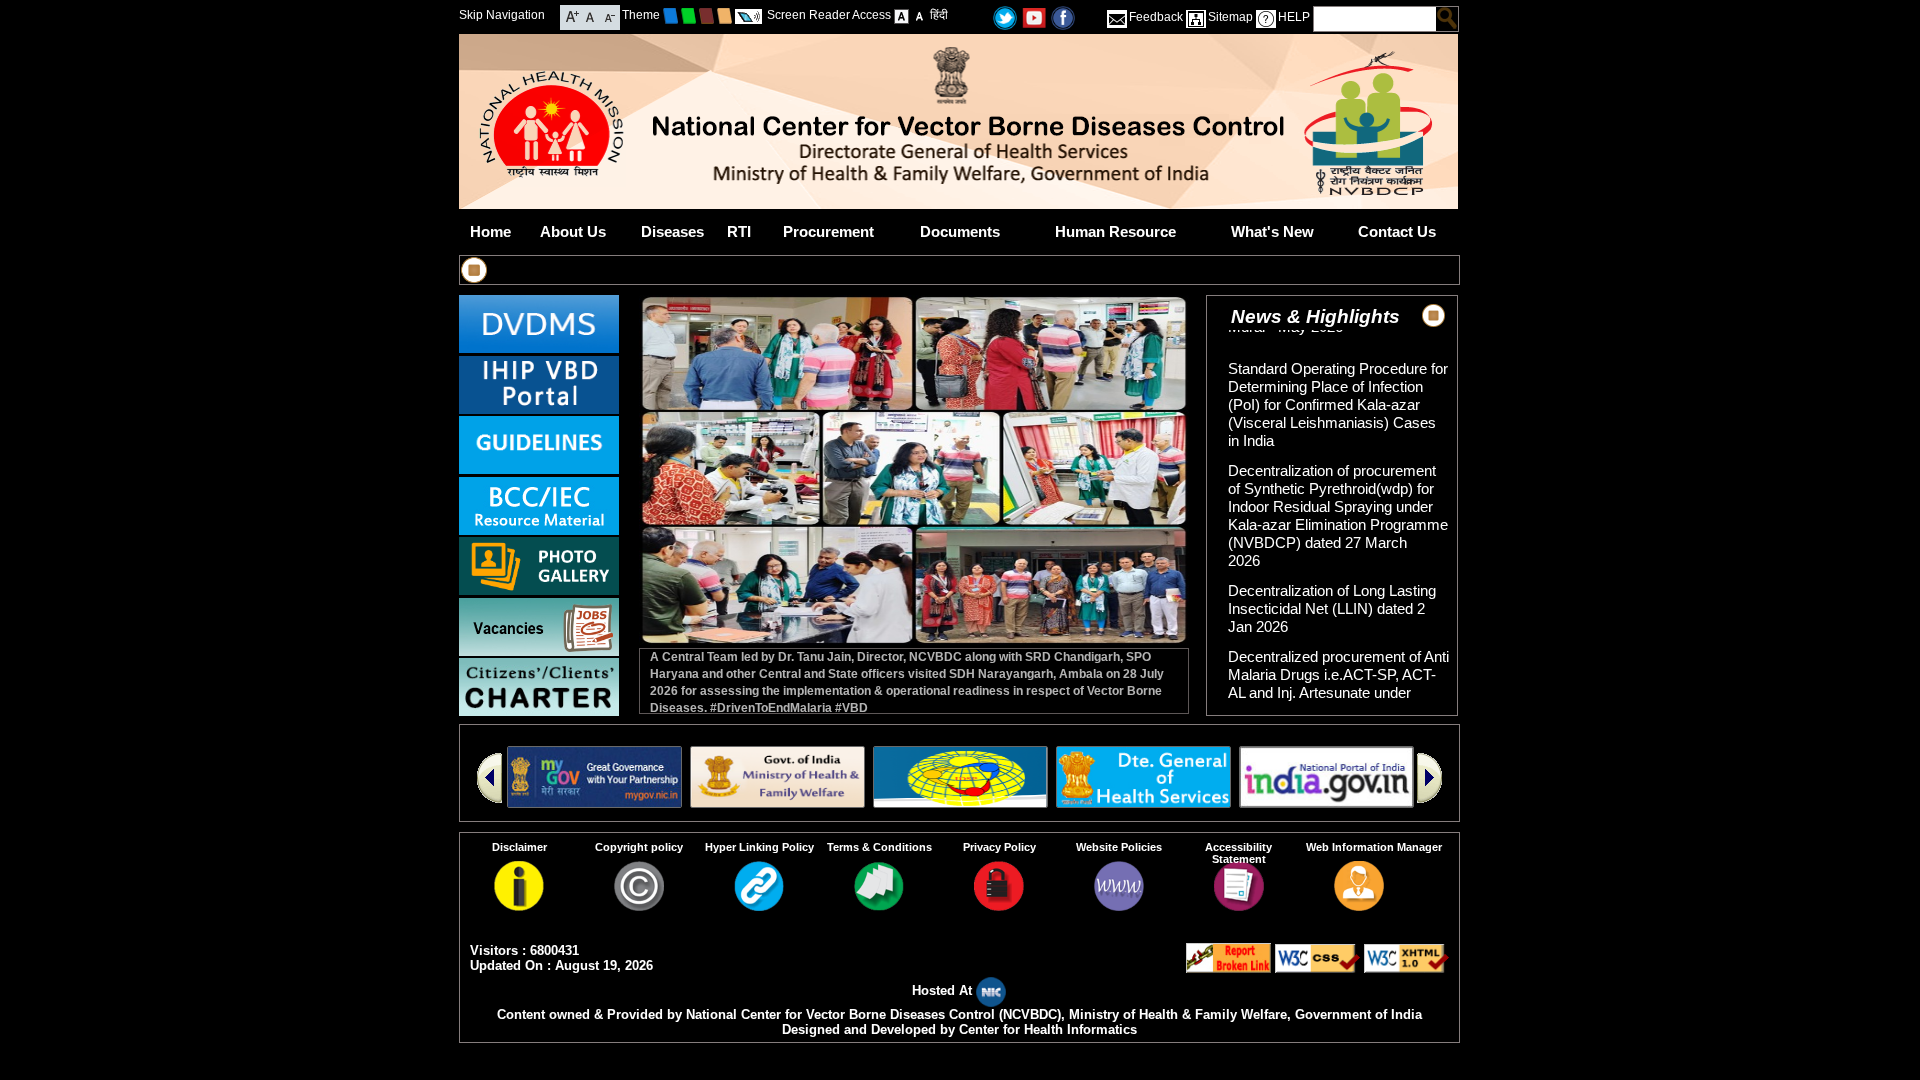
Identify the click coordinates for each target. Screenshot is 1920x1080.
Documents (960, 231)
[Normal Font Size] (590, 15)
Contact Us (1397, 231)
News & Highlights (1315, 316)
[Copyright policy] (639, 905)
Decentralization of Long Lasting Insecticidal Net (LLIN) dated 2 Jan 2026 (1332, 589)
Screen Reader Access (829, 15)
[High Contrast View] (919, 15)
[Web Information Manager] (1359, 905)
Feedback (1156, 17)
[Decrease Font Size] (608, 15)
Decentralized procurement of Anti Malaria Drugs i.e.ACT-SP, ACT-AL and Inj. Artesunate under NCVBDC (1338, 664)
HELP (1294, 17)
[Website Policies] (1119, 905)
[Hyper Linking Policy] (759, 905)
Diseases (672, 231)
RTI (739, 231)
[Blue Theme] (670, 15)
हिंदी (939, 15)
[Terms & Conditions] (879, 905)
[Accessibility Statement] (1239, 905)
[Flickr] (1063, 16)
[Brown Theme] (706, 15)
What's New (1272, 231)
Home (490, 231)
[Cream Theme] (724, 15)
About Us (573, 231)
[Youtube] (1034, 16)
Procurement (828, 231)
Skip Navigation (502, 15)
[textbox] (1375, 19)
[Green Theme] (688, 15)
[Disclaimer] (519, 905)
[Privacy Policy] (999, 905)
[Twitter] (1005, 16)
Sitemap (1230, 17)
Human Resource (1115, 231)
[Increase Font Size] (572, 15)
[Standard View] (901, 15)
